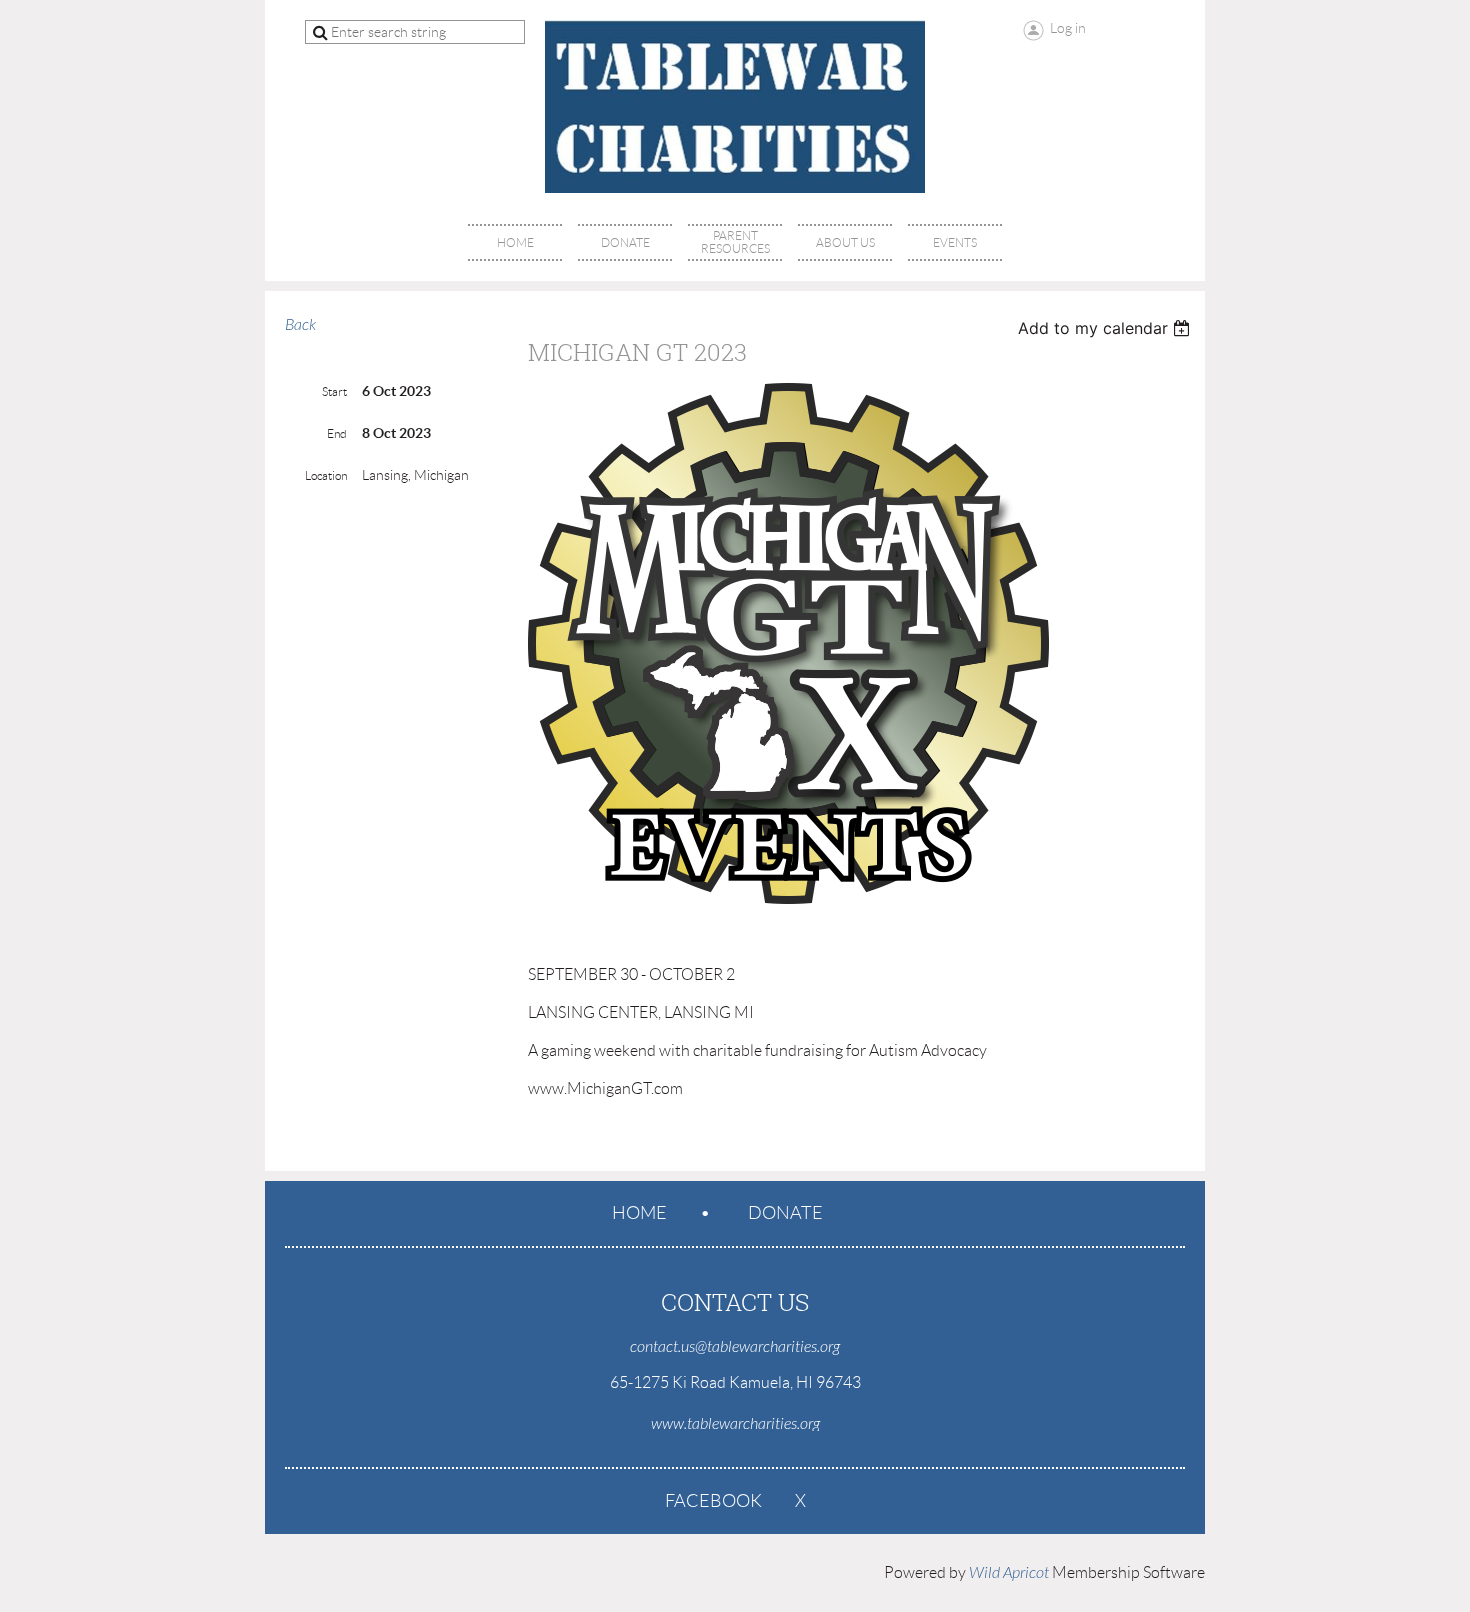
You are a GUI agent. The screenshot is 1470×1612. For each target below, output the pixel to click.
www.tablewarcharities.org (735, 1424)
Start (334, 391)
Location (326, 475)
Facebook (713, 1501)
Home (639, 1213)
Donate (785, 1213)
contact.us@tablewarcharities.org (735, 1347)
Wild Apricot (1009, 1573)
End (337, 433)
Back (300, 325)
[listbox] (1106, 328)
